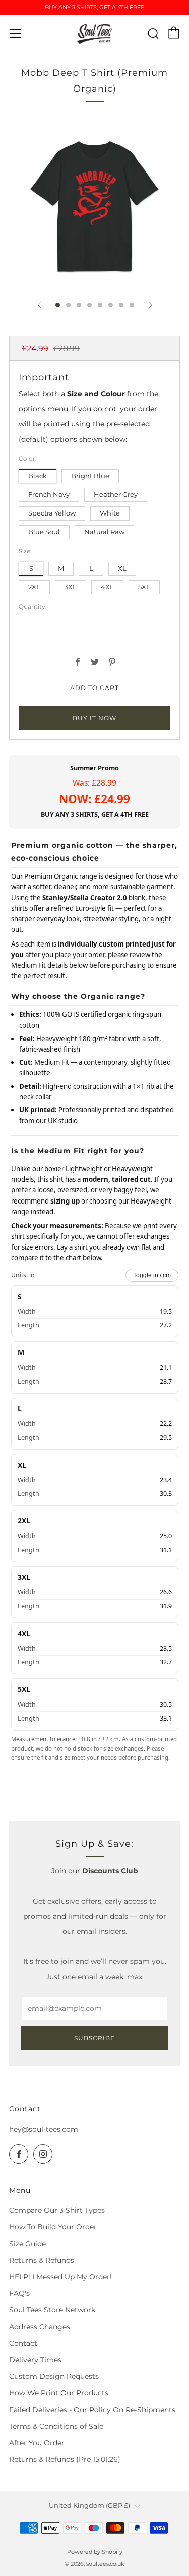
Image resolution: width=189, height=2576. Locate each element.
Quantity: (33, 607)
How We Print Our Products (59, 2393)
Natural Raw (104, 532)
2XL (34, 587)
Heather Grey (116, 495)
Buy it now (94, 718)
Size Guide (27, 2244)
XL (122, 569)
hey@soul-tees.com (44, 2129)
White (110, 513)
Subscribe (94, 2038)
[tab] (58, 305)
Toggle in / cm (152, 1275)
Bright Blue (90, 476)
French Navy (49, 495)
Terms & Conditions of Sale (56, 2426)
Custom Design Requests (54, 2376)
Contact (23, 2343)
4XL (107, 587)
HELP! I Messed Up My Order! (60, 2277)
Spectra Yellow (52, 513)
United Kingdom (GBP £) (89, 2505)
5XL (144, 587)
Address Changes (40, 2327)
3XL (71, 587)
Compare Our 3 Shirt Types (57, 2210)
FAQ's (19, 2293)
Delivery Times (35, 2360)
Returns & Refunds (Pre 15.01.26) (65, 2459)
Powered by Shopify (95, 2552)
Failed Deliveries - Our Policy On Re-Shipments (92, 2410)
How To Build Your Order (53, 2227)
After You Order (37, 2443)
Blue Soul (44, 532)
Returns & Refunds (42, 2260)
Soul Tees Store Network (52, 2310)
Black (38, 476)
